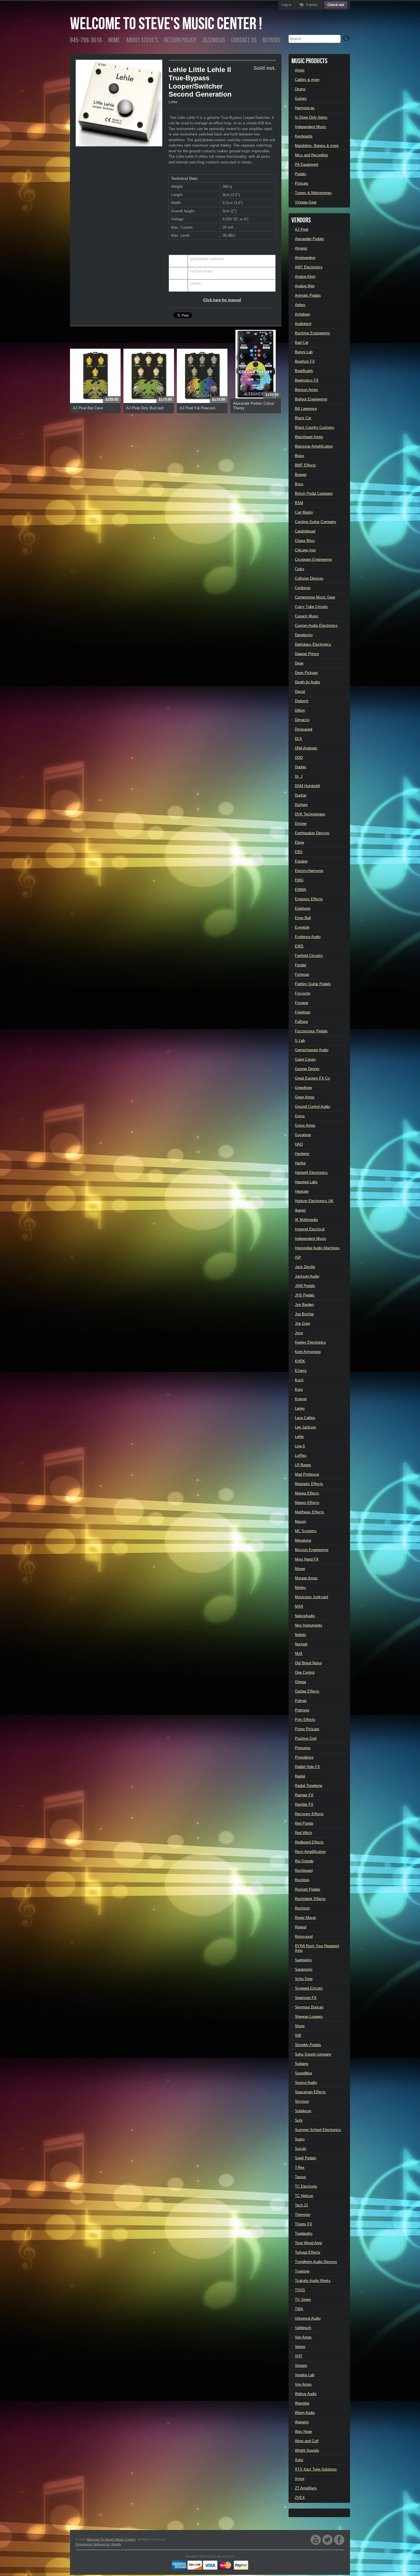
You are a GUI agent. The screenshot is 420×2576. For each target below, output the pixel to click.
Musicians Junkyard (311, 1597)
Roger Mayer (305, 1918)
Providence (304, 1757)
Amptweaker (305, 258)
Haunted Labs (306, 1182)
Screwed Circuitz (309, 1988)
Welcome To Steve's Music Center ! (166, 24)
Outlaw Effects (307, 1691)
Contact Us (244, 40)
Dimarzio (302, 720)
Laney (300, 1408)
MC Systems (306, 1531)
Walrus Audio (306, 2394)
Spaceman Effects (310, 2092)
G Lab (300, 1040)
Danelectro (304, 635)
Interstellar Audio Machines (317, 1248)
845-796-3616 (86, 40)
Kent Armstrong (308, 1352)
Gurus (300, 1116)
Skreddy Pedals (308, 2045)
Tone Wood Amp (308, 2243)
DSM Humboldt (307, 786)
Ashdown (302, 314)
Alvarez (301, 248)
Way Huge (303, 2432)
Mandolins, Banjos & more (317, 146)
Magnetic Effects (309, 1484)
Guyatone (303, 1135)
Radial (300, 1776)
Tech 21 (301, 2205)
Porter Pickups (307, 1729)
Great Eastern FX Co (312, 1078)
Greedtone (303, 1088)
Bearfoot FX (305, 361)
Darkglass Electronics (313, 644)
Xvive (300, 2479)
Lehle (173, 102)
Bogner (301, 475)
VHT (299, 2356)
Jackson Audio (307, 1276)
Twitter (327, 2540)
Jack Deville (305, 1267)
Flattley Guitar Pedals (313, 984)
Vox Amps (303, 2384)
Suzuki (301, 2149)
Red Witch (303, 1833)
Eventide (302, 927)
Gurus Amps (305, 1125)
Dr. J (299, 776)
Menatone (303, 1540)
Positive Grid (306, 1738)
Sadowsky (303, 1960)
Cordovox (303, 588)
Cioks (300, 569)
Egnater (301, 861)
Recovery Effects (309, 1814)
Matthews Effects (309, 1512)
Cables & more (307, 80)
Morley (300, 1588)
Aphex (300, 305)
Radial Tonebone (309, 1786)
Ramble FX (304, 1804)
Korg (299, 1389)
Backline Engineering (312, 333)
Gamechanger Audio (312, 1050)
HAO (299, 1144)
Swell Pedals (306, 2158)
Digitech (302, 701)
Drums (300, 89)
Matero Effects (307, 1503)
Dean (299, 663)
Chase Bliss (305, 541)
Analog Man (305, 286)
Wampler (302, 2403)
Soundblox (304, 2073)
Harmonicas (305, 108)
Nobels (301, 1635)
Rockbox (302, 1880)
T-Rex (300, 2167)
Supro (300, 2139)
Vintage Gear (306, 202)
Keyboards (304, 136)
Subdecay (303, 2111)
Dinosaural (304, 729)
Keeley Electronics (310, 1342)
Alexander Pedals (309, 239)
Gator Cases (305, 1059)
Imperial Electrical (310, 1229)
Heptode (302, 1191)
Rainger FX (304, 1795)
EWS (299, 946)
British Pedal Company (314, 493)
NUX (299, 1654)
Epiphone (303, 908)
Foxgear (302, 1003)
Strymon (302, 2101)
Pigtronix (302, 1710)
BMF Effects (305, 465)
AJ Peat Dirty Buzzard (145, 408)
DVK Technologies (310, 814)
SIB (298, 2035)
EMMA (301, 890)
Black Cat (303, 418)
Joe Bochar (304, 1314)
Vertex (300, 2347)
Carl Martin (304, 512)
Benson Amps (306, 390)
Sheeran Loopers (309, 2017)
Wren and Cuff (307, 2441)
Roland (301, 1927)
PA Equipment (307, 164)
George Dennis (307, 1069)
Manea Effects (307, 1493)
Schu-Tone (304, 1979)
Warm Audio (305, 2413)
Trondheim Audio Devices (316, 2262)
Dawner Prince (307, 654)
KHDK (300, 1361)
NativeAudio (305, 1616)
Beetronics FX (307, 380)
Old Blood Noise (308, 1663)
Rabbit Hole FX (307, 1767)
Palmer (301, 1701)
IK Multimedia (306, 1220)
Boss (299, 484)
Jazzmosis (214, 40)
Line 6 (300, 1446)
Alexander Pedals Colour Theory (254, 406)
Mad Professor (307, 1474)
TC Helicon (304, 2196)
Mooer (300, 1569)
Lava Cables (305, 1418)
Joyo (299, 1333)
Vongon (301, 2366)
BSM (299, 503)
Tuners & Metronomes (313, 193)
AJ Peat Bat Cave (88, 408)
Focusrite (303, 993)
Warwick (302, 2422)
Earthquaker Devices (312, 833)
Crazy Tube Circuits (311, 607)
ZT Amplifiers (306, 2488)
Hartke (300, 1163)
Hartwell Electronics (311, 1173)
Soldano (302, 2064)
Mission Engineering (312, 1550)
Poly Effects (305, 1720)
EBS (299, 852)
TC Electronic (306, 2186)
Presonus (303, 1748)
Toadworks (304, 2233)
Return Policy (180, 40)
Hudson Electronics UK (314, 1201)
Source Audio (306, 2083)
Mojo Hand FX (307, 1559)
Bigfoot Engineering (311, 399)
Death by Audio (307, 682)
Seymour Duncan (309, 2007)
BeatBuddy (304, 371)
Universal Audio (308, 2318)
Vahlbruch (303, 2328)
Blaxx (300, 456)
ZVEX (300, 2498)
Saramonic (304, 1969)
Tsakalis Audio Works (313, 2281)
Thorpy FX (304, 2224)
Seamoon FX (306, 1998)
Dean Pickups (306, 673)
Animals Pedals (308, 295)
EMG (299, 880)
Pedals (301, 174)
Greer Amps (305, 1097)
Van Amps (303, 2337)
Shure (300, 2026)
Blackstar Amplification (314, 446)
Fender (301, 965)
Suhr (299, 2120)
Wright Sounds (307, 2450)
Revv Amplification (310, 1852)
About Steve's (142, 40)
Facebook (339, 2540)
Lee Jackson (305, 1427)
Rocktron (302, 1908)
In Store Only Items (311, 117)
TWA (299, 2309)
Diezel (300, 692)
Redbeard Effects (309, 1842)
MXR (299, 1606)
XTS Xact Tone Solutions (316, 2469)
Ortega (300, 1682)
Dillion (300, 710)
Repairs (271, 40)
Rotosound (304, 1937)
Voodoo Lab (305, 2375)
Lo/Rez (301, 1455)
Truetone (302, 2271)
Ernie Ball (303, 918)
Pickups (302, 183)
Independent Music (311, 127)
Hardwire (302, 1154)
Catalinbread (305, 531)
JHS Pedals (305, 1295)
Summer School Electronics (318, 2130)
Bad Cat (302, 343)
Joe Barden (304, 1305)
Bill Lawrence (306, 409)
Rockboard (304, 1870)
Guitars (301, 98)
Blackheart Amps (309, 437)
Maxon (300, 1522)
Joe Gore (302, 1323)
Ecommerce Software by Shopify (98, 2544)
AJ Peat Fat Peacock (198, 408)
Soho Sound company (313, 2054)
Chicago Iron (305, 550)
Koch (299, 1380)
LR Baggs (303, 1465)
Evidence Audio (308, 937)
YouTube (316, 2540)
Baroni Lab (304, 352)
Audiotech (303, 324)
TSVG (300, 2290)
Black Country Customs (315, 427)
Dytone (301, 824)
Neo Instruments (309, 1625)
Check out (336, 5)
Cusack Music (307, 616)
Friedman (303, 1012)
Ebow (299, 842)
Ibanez (300, 1210)
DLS (298, 739)
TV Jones (303, 2299)
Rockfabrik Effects (310, 1899)
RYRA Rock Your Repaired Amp (317, 1948)
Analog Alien (305, 277)
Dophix (301, 767)
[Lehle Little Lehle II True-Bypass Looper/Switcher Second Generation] (119, 103)
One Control (305, 1672)
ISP (298, 1257)
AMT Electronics (309, 267)
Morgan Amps (306, 1578)
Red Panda (304, 1823)
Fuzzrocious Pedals (311, 1031)
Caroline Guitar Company (316, 522)
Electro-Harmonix (309, 871)
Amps (300, 70)
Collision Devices (309, 578)
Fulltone (301, 1022)
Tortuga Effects (308, 2252)
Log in (287, 5)
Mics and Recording (311, 155)
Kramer (301, 1399)
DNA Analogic (306, 748)
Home (114, 40)
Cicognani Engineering (313, 559)
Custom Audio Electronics (316, 625)
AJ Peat (302, 229)
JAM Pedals (305, 1286)
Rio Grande (304, 1861)
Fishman (302, 974)
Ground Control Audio (312, 1107)
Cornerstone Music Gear (315, 597)
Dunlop (301, 795)
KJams (301, 1371)
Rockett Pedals (308, 1889)
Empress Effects (309, 899)
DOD (299, 758)
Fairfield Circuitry (309, 956)
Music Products (309, 61)
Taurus (300, 2177)
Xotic (299, 2460)
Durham (301, 805)
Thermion (303, 2215)
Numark (301, 1644)
